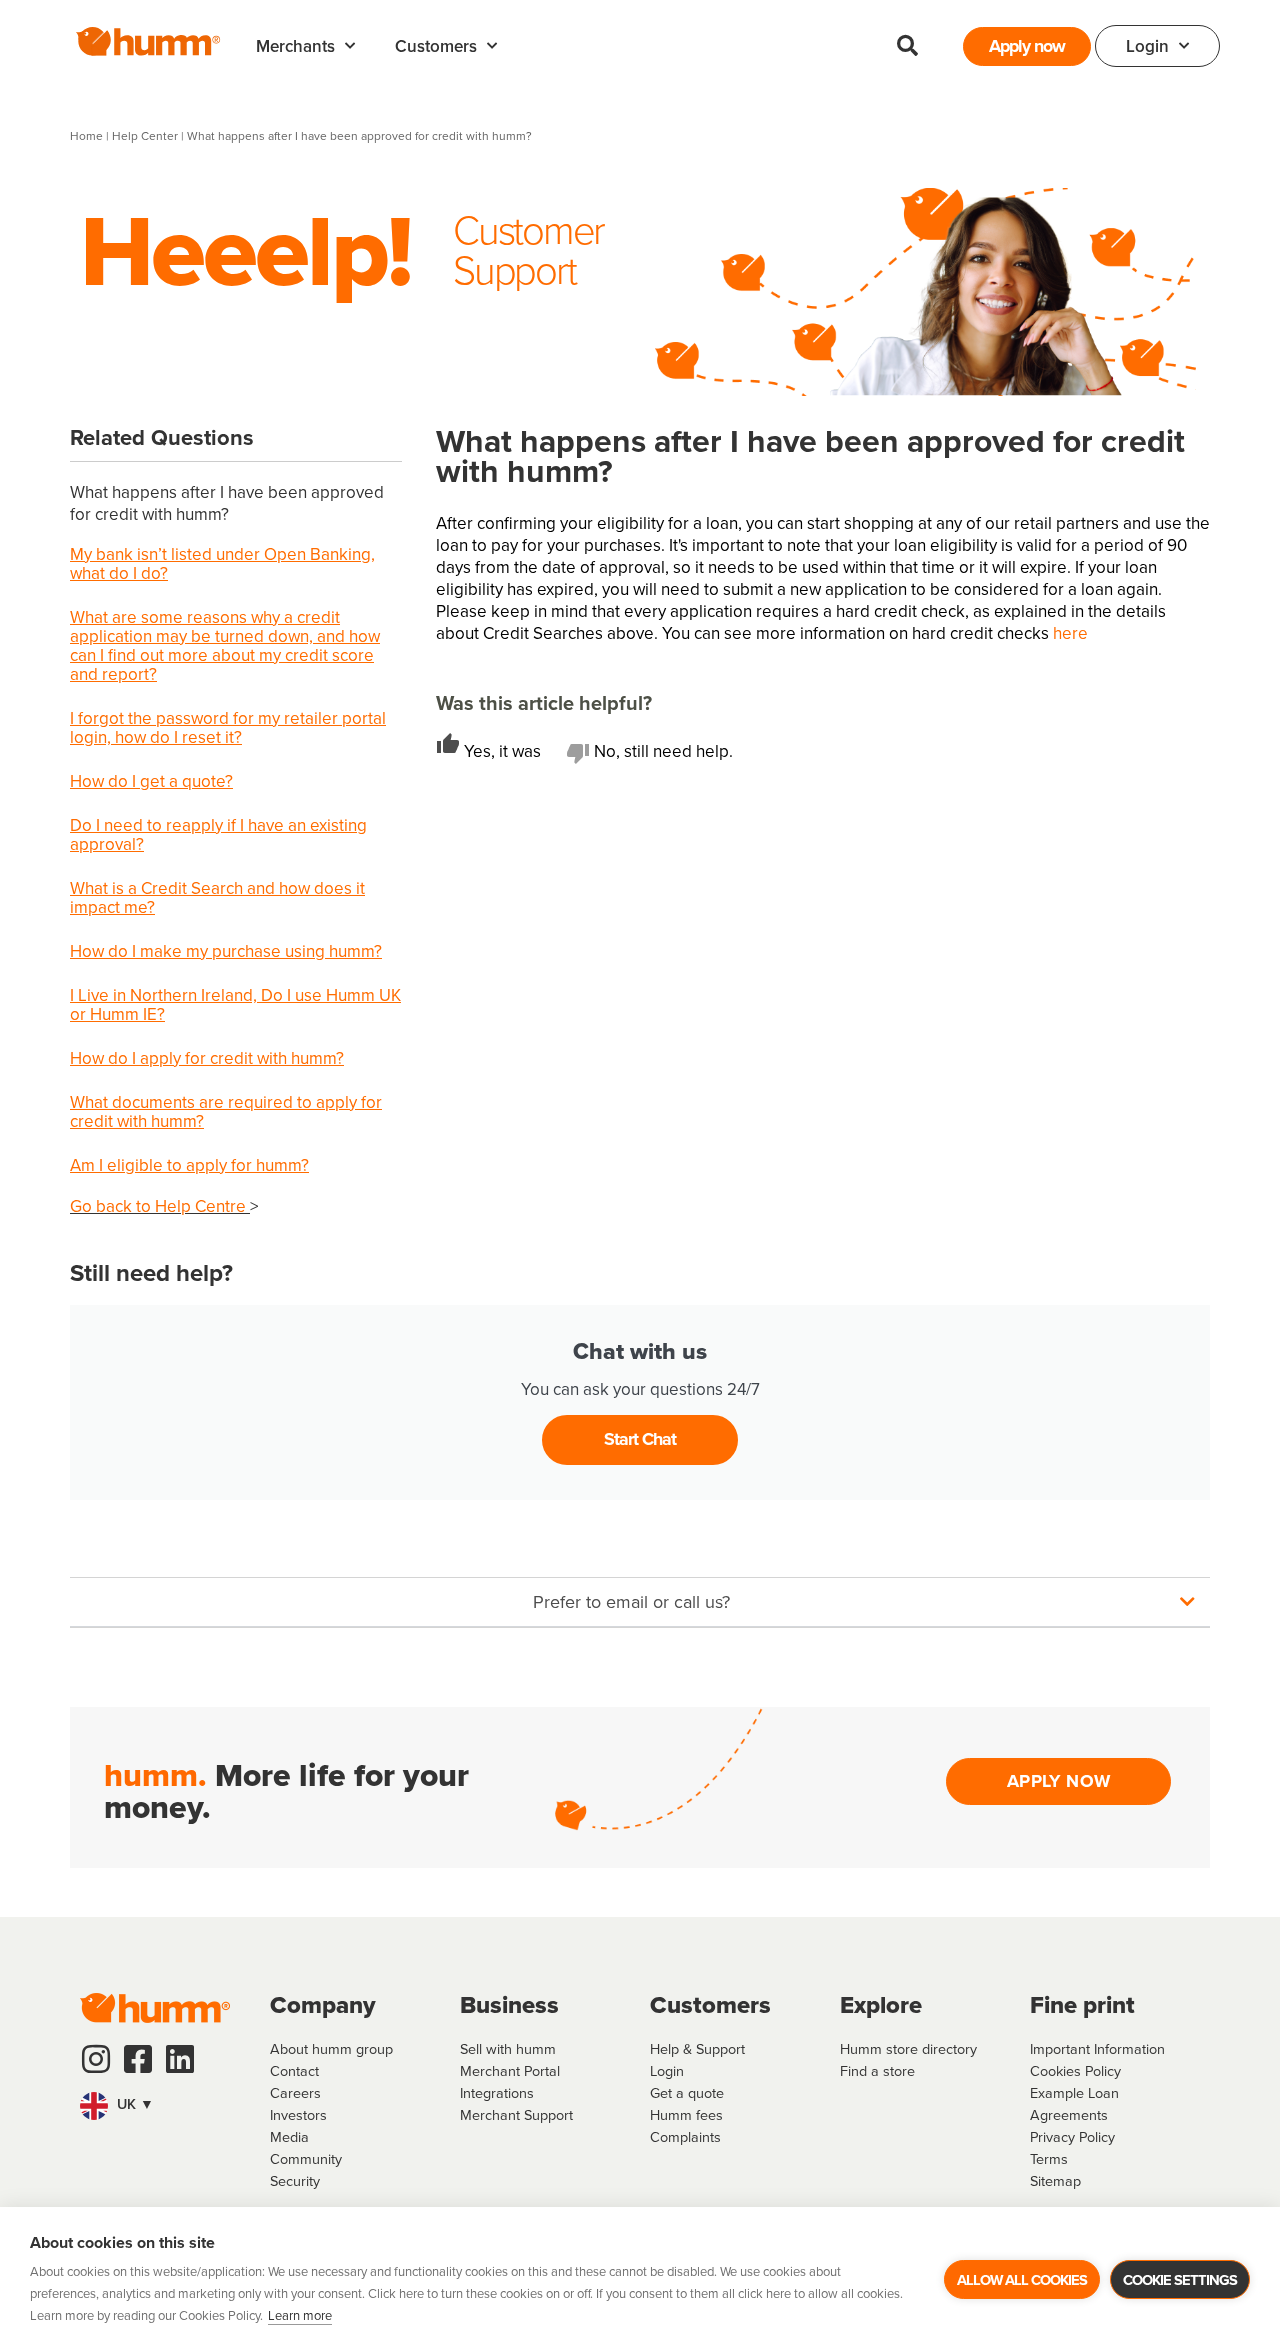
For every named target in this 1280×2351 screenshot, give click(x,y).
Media (289, 2136)
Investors (298, 2114)
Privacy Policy (1072, 2136)
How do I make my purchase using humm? (226, 951)
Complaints (685, 2136)
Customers (436, 46)
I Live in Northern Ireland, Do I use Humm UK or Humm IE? (235, 1004)
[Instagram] (96, 2059)
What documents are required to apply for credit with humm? (226, 1111)
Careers (295, 2092)
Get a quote (687, 2092)
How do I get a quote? (151, 781)
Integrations (497, 2092)
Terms (1049, 2158)
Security (295, 2180)
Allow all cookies (1022, 2279)
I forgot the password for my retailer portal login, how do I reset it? (228, 727)
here (1070, 633)
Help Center (146, 135)
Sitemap (1055, 2180)
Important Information (1097, 2048)
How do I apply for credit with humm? (207, 1058)
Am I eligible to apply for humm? (189, 1165)
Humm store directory (908, 2048)
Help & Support (697, 2048)
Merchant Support (516, 2114)
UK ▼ (133, 2103)
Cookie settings (1180, 2279)
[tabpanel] (823, 800)
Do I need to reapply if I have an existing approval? (218, 834)
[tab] (501, 751)
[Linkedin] (180, 2059)
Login (1147, 46)
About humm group (331, 2048)
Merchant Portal (510, 2070)
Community (306, 2158)
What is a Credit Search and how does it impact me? (217, 897)
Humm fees (686, 2114)
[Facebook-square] (138, 2059)
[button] (907, 46)
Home (86, 135)
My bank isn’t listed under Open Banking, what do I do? (222, 563)
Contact (294, 2070)
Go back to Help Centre (160, 1206)
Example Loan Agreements (1074, 2103)
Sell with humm (508, 2048)
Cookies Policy (1075, 2070)
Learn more (300, 2315)
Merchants (295, 46)
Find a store (877, 2070)
